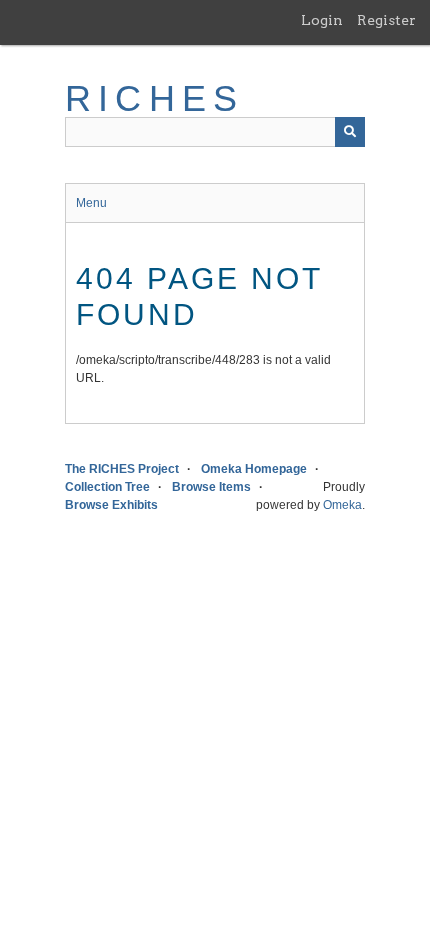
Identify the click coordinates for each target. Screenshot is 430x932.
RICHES (154, 98)
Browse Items (211, 487)
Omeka (342, 505)
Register (386, 20)
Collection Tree (107, 487)
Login (322, 20)
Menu (91, 203)
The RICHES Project (122, 469)
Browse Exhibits (111, 505)
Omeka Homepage (254, 469)
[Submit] (350, 132)
